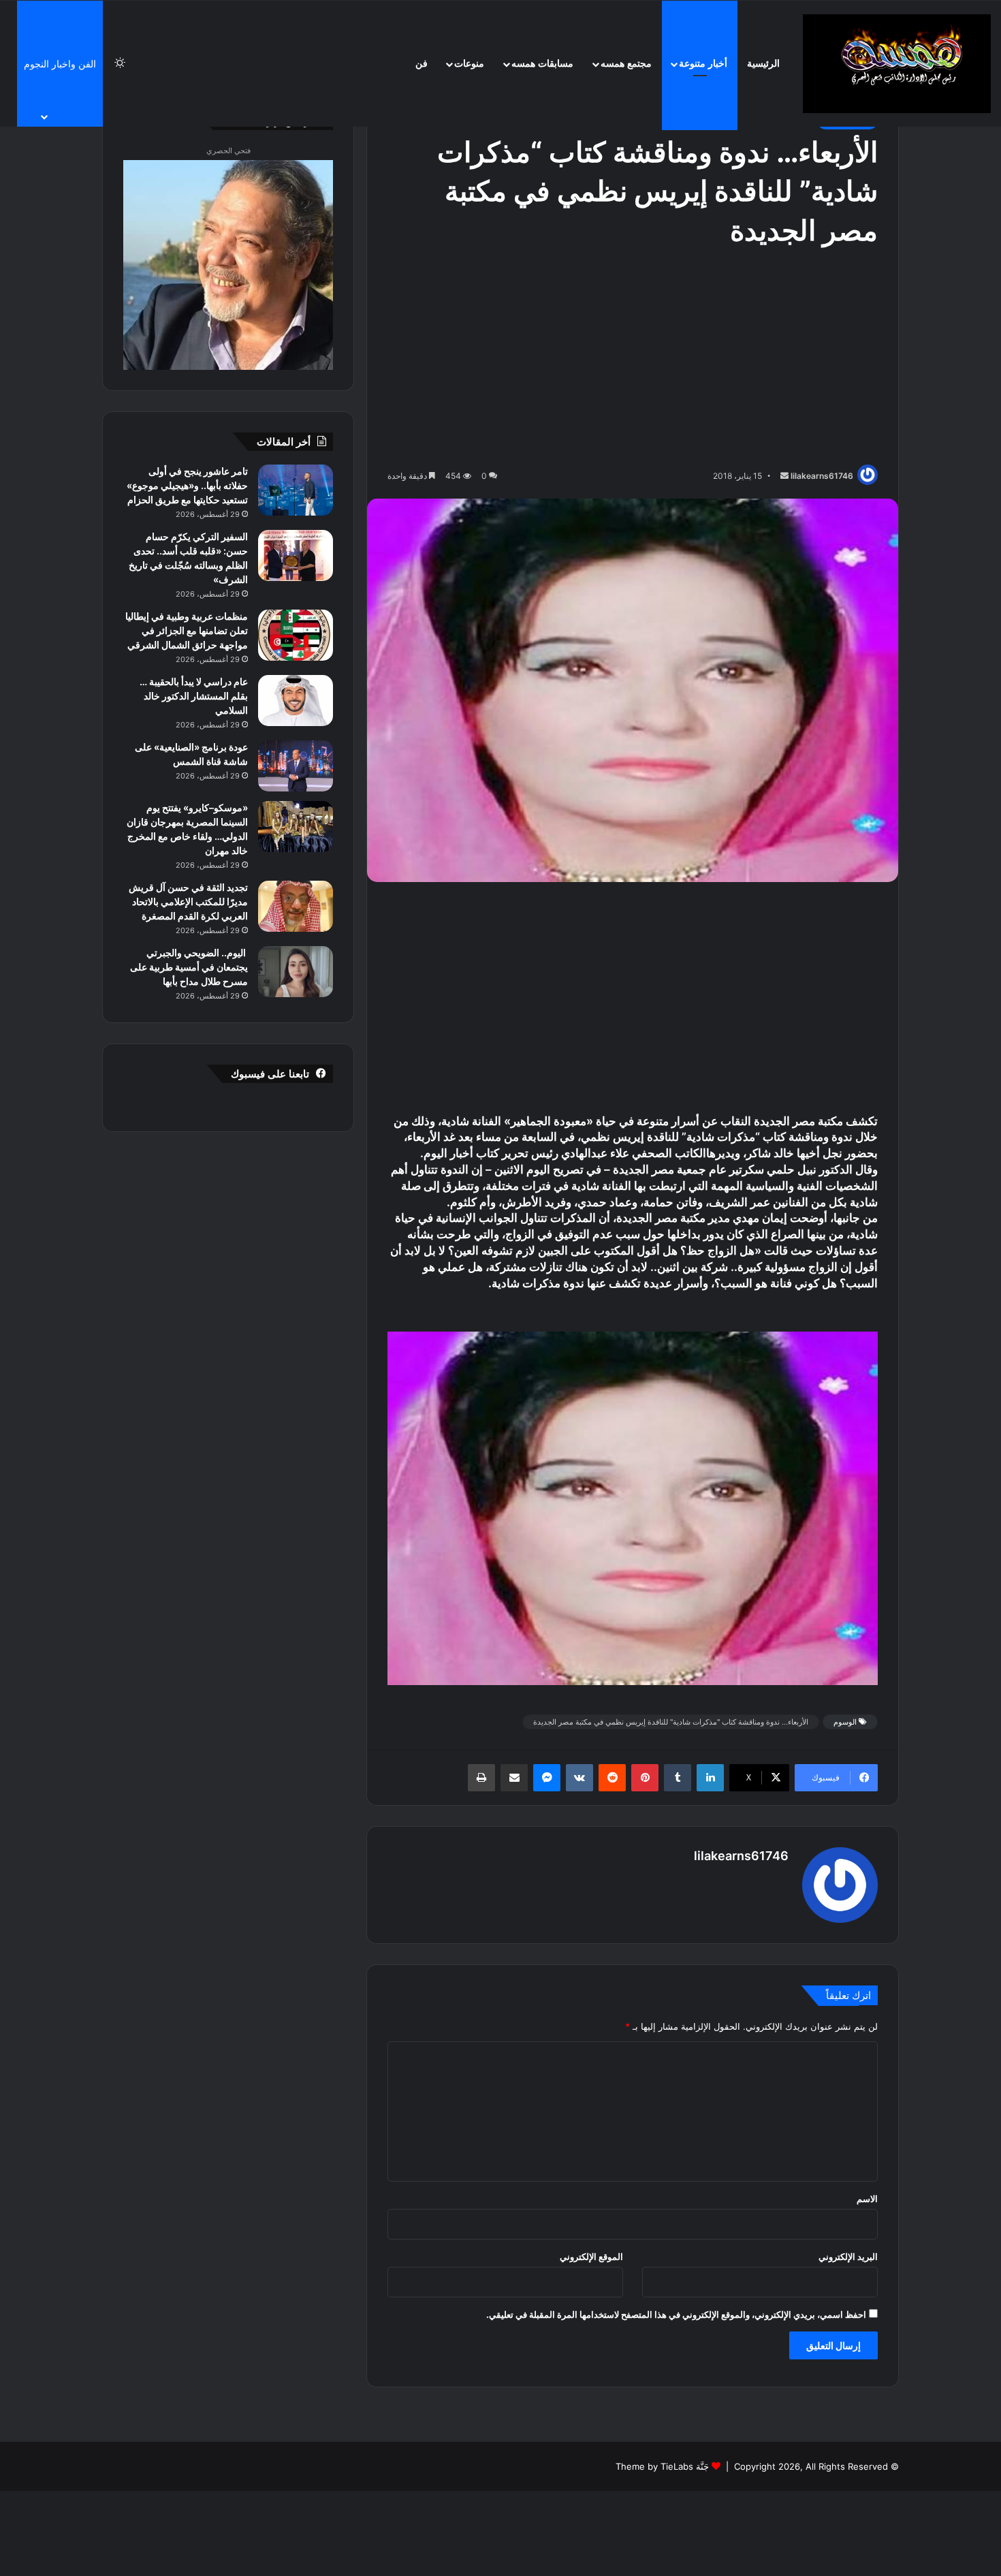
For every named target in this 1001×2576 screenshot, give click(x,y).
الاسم (867, 2199)
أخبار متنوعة (703, 64)
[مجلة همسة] (897, 64)
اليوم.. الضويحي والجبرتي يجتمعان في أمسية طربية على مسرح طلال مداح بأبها (189, 967)
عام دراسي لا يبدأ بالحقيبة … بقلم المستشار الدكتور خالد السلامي (194, 696)
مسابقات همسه (542, 64)
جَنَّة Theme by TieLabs (662, 2466)
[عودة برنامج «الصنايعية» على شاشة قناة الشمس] (296, 766)
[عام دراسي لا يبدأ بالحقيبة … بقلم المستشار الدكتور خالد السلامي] (296, 701)
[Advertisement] (633, 359)
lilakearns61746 (822, 476)
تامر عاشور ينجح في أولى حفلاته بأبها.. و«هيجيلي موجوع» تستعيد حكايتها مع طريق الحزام (187, 485)
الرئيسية (763, 64)
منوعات (469, 64)
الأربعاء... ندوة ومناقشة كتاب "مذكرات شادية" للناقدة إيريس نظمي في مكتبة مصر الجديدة (671, 1722)
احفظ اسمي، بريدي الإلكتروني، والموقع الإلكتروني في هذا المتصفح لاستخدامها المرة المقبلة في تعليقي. (676, 2314)
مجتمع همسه (626, 64)
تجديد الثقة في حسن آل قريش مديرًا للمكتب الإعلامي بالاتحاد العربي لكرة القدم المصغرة (188, 901)
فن (422, 64)
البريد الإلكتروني (848, 2257)
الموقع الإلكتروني (591, 2257)
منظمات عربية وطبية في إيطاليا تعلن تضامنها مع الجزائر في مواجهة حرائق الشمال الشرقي (187, 630)
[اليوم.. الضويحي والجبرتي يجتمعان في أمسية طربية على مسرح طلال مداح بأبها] (296, 972)
